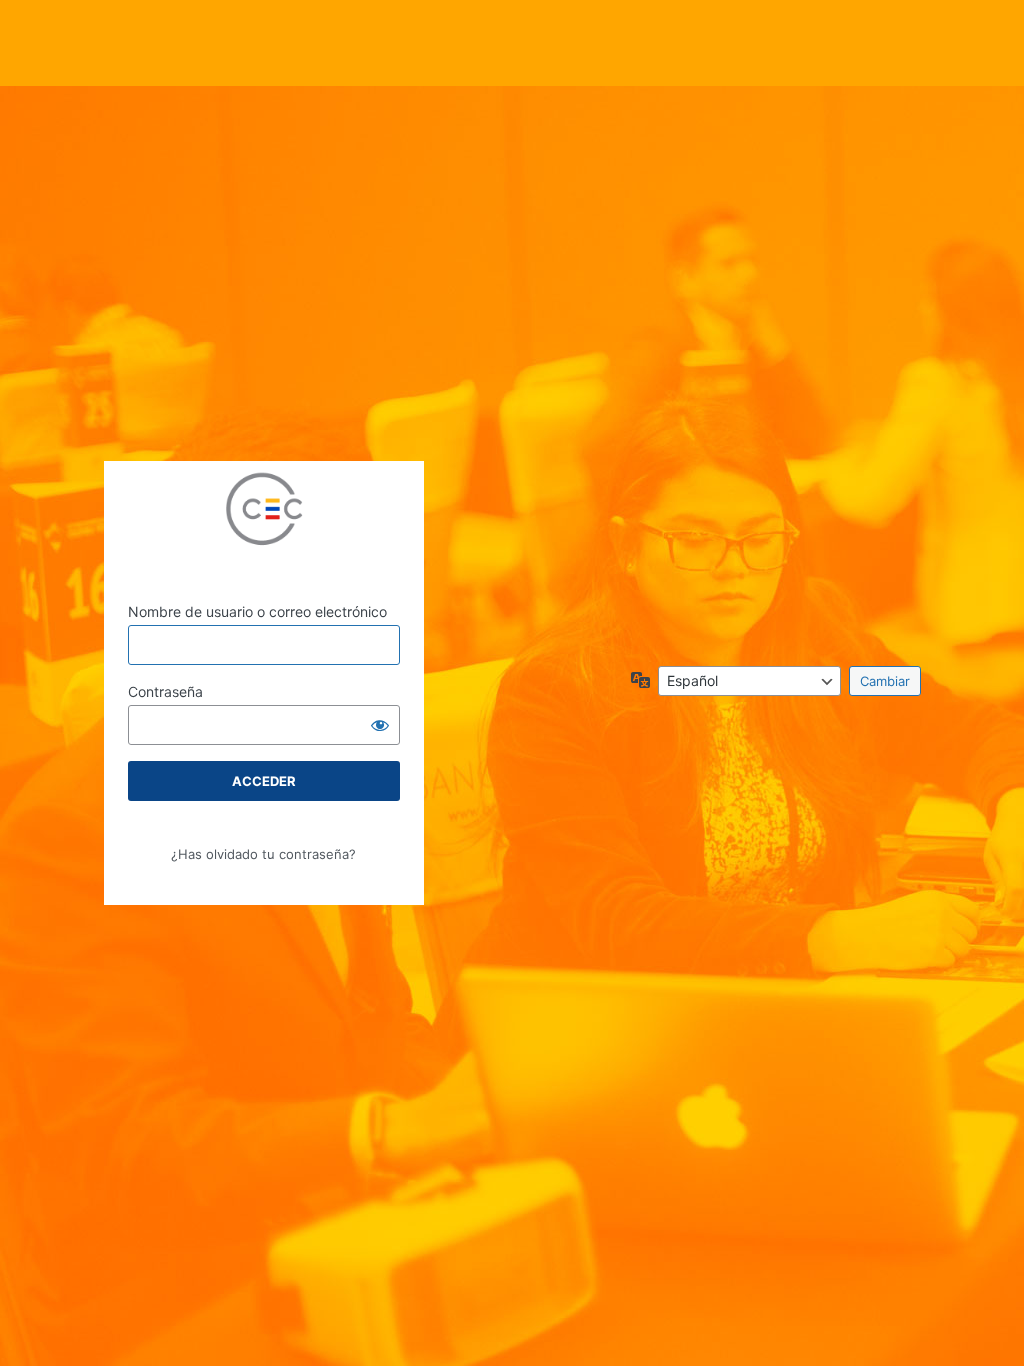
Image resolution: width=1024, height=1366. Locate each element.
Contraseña (165, 691)
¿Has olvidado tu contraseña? (263, 854)
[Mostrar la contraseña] (380, 725)
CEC (264, 513)
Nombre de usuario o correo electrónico (257, 611)
